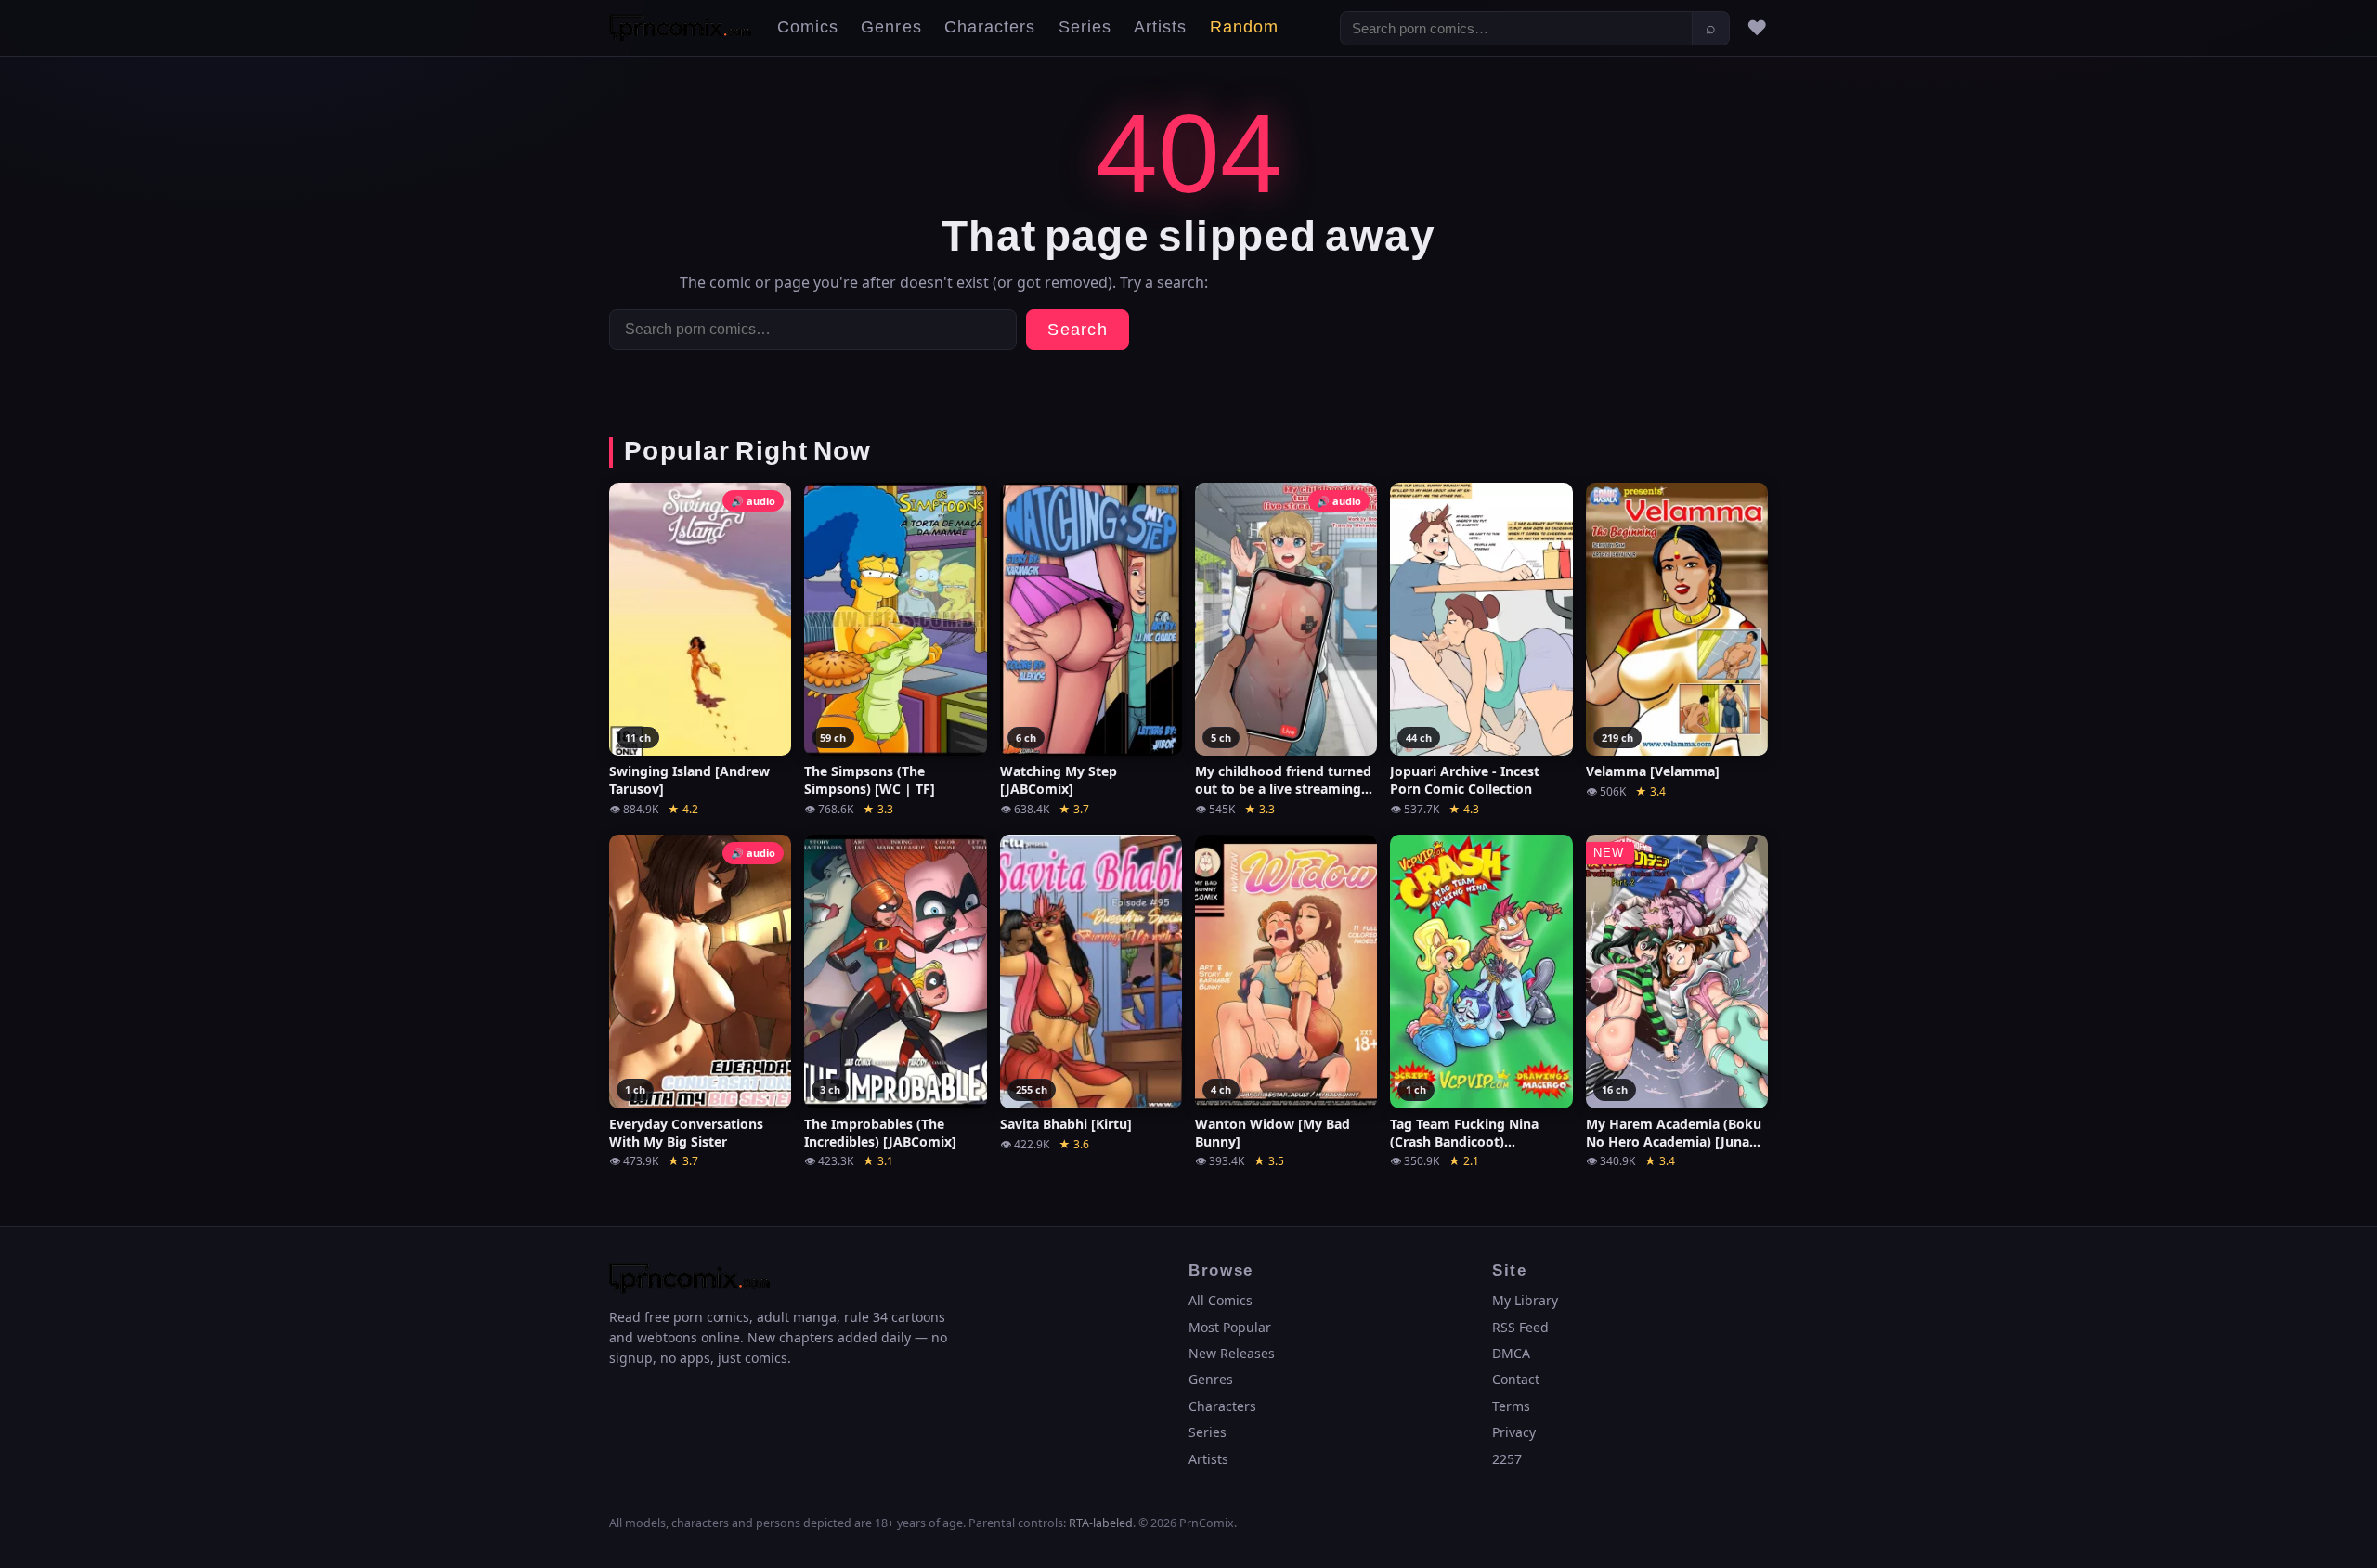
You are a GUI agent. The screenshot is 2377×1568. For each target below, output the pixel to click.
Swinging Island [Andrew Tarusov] (689, 780)
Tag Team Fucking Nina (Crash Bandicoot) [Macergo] (1464, 1134)
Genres (891, 27)
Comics (808, 27)
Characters (990, 27)
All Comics (1221, 1300)
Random (1244, 27)
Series (1085, 27)
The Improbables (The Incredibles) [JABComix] (880, 1133)
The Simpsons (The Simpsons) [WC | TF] (870, 780)
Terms (1511, 1406)
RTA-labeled (1101, 1523)
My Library (1525, 1300)
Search (1078, 330)
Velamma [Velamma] (1653, 771)
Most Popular (1230, 1327)
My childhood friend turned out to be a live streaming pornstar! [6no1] (1283, 781)
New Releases (1232, 1353)
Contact (1516, 1379)
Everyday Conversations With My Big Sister (686, 1133)
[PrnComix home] (680, 28)
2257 (1507, 1459)
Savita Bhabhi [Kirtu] (1066, 1124)
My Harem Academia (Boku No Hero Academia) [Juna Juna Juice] (1674, 1134)
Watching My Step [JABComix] (1059, 780)
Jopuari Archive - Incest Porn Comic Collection (1465, 780)
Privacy (1514, 1432)
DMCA (1511, 1353)
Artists (1161, 27)
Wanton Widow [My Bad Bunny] (1273, 1133)
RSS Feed (1520, 1327)
